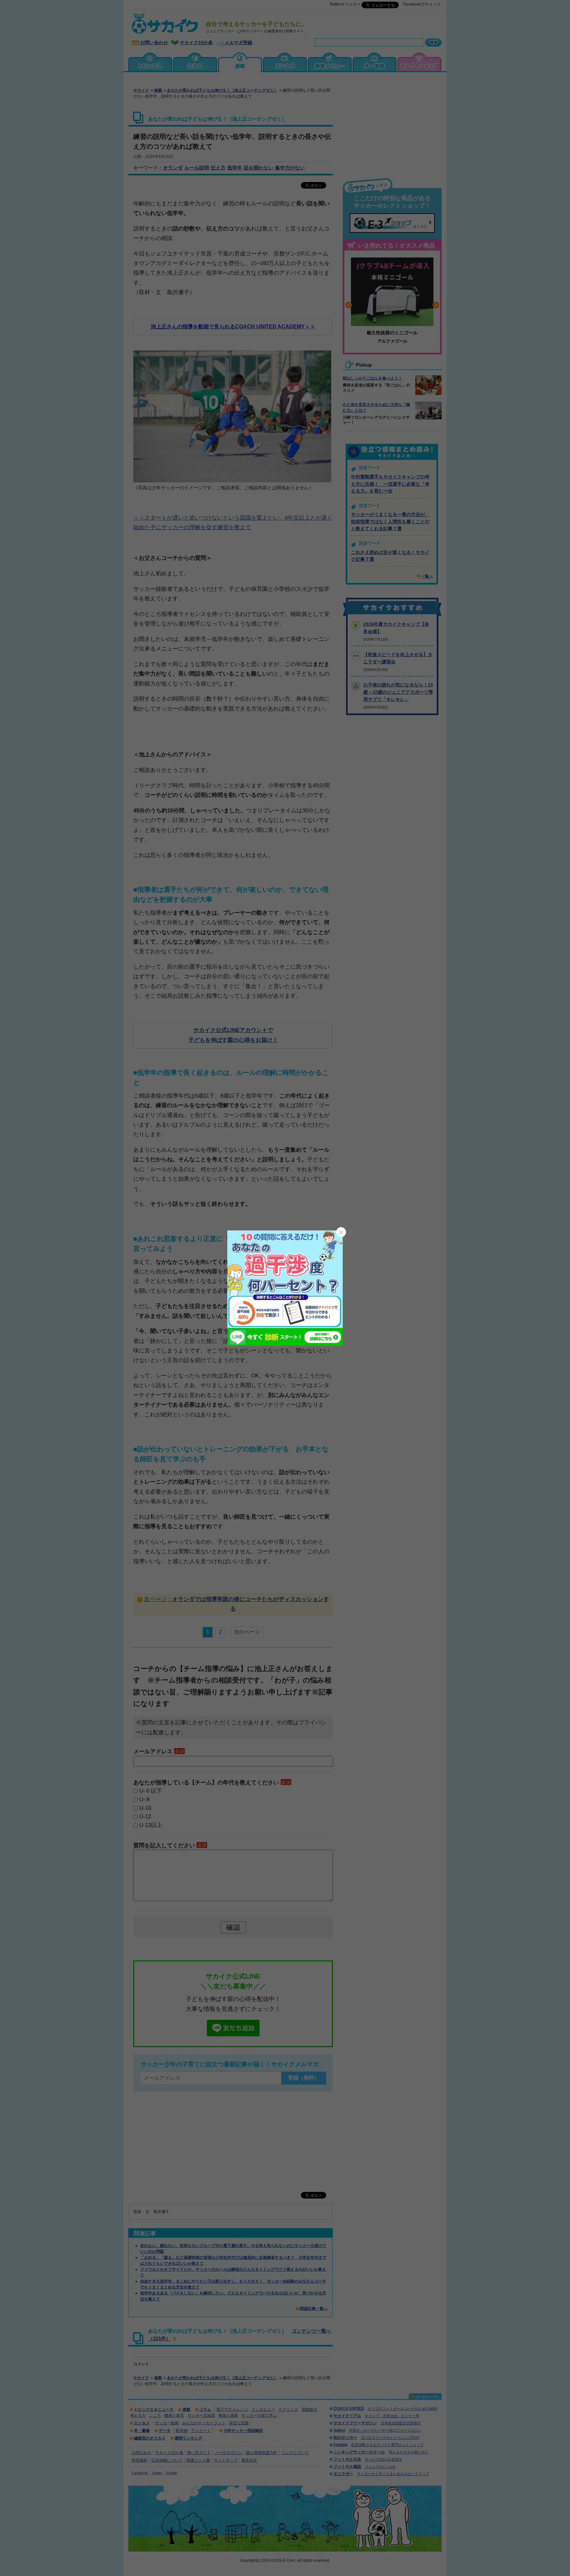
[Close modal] (341, 1232)
